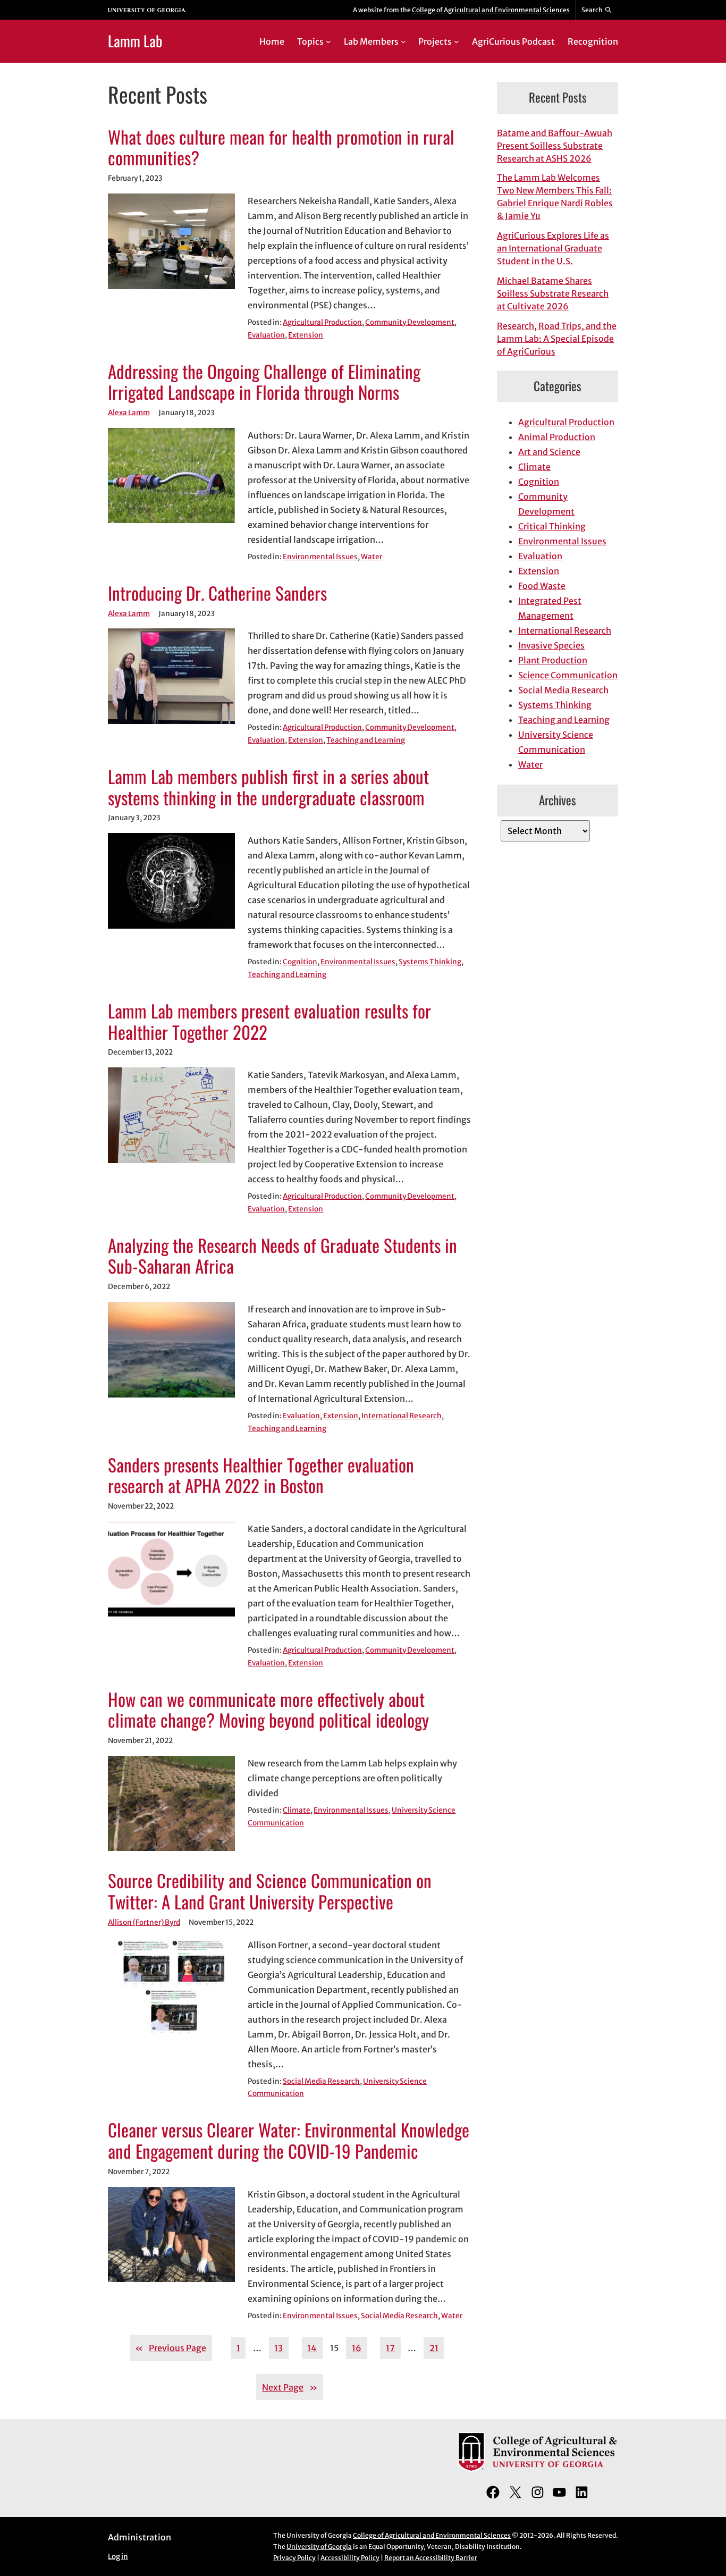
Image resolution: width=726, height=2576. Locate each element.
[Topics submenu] (328, 41)
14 (312, 2348)
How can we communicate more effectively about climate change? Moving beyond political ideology (268, 1710)
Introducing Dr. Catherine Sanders (217, 593)
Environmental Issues (320, 557)
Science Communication (568, 675)
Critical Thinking (552, 526)
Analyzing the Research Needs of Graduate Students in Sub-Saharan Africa (282, 1256)
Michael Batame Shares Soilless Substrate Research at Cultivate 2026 (553, 293)
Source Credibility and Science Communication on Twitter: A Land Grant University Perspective (270, 1891)
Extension (306, 335)
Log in (118, 2557)
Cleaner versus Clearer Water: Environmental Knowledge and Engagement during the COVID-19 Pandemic (289, 2141)
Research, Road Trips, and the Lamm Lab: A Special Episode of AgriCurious (557, 339)
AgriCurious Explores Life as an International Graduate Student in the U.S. (553, 248)
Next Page (290, 2387)
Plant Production (553, 660)
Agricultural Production (322, 322)
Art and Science (549, 452)
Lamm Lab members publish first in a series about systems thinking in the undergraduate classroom (268, 787)
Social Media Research (321, 2081)
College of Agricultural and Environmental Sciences (491, 10)
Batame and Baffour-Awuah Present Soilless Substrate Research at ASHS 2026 (555, 146)
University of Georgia (319, 2546)
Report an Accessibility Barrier (431, 2558)
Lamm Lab (135, 41)
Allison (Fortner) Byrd (144, 1922)
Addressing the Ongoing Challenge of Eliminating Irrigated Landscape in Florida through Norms (264, 382)
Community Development (410, 322)
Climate (297, 1810)
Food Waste (542, 586)
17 (390, 2348)
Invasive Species (551, 645)
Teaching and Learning (366, 740)
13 (278, 2348)
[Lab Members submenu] (403, 41)
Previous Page (171, 2348)
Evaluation (266, 335)
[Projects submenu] (457, 41)
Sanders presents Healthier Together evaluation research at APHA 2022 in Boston (261, 1476)
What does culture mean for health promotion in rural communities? (281, 148)
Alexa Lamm (129, 413)
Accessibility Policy (350, 2558)
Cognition (300, 962)
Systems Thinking (430, 962)
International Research (402, 1416)
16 (357, 2348)
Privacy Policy (294, 2558)
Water (372, 557)
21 (434, 2348)
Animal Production (557, 437)
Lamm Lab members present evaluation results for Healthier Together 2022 (269, 1022)
